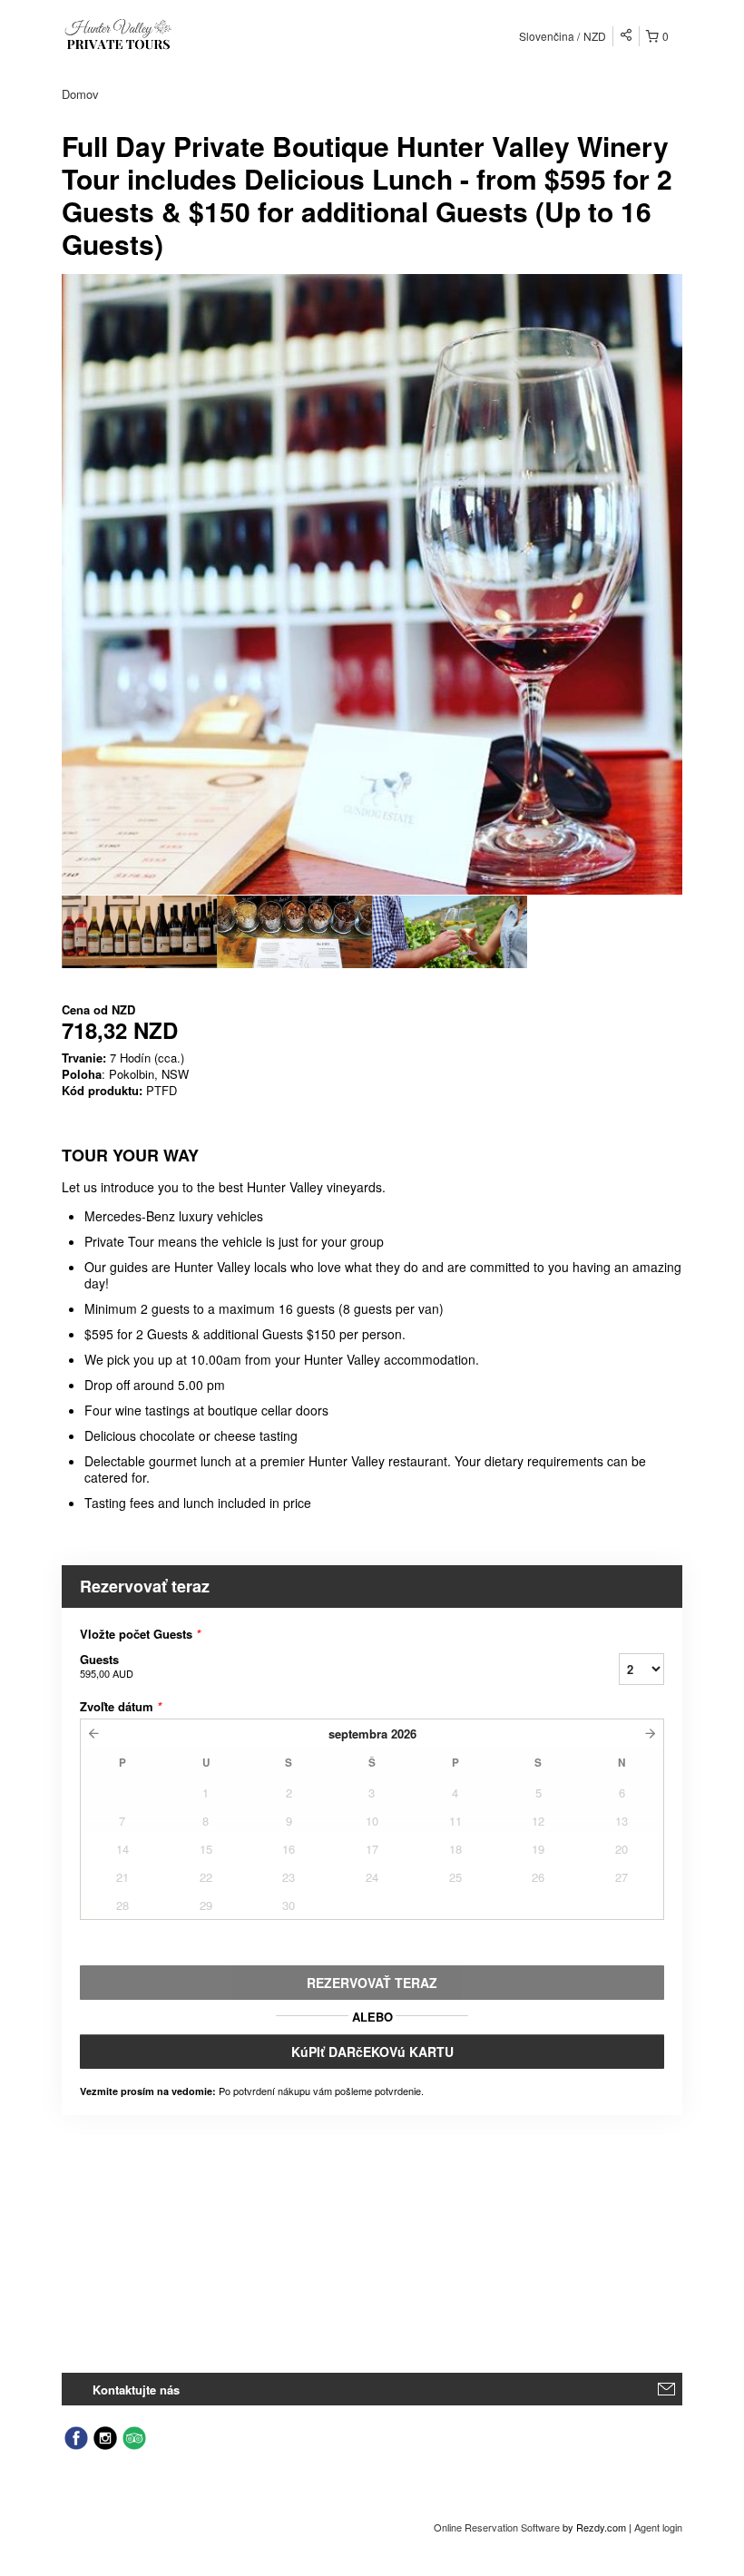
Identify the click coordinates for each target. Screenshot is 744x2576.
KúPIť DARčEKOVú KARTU (372, 2052)
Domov (80, 94)
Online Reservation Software (497, 2527)
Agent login (658, 2527)
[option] (139, 932)
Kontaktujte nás (136, 2390)
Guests (107, 1665)
